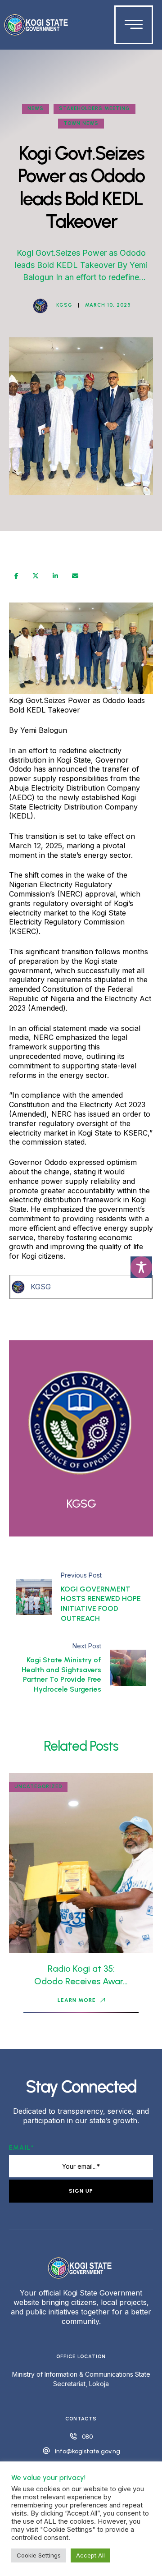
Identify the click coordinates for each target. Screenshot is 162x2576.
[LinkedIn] (55, 576)
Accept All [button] (90, 2555)
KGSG (41, 1287)
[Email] (75, 576)
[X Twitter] (36, 576)
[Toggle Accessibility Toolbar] (141, 1267)
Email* (22, 2148)
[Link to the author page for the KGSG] (40, 306)
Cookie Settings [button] (39, 2555)
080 (87, 2437)
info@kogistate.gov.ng (88, 2451)
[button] (81, 2000)
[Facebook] (16, 576)
